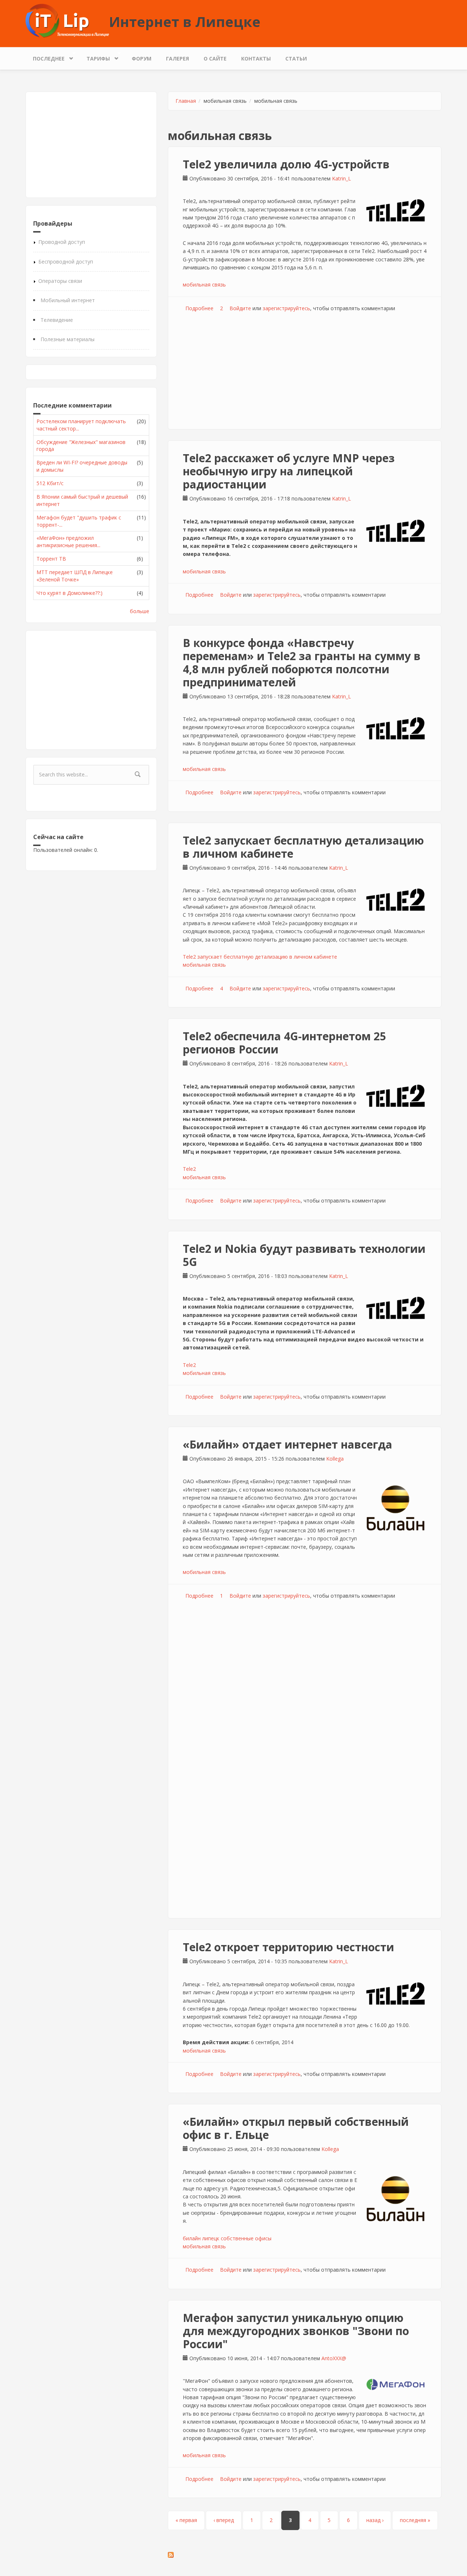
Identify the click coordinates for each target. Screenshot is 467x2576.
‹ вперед (224, 2520)
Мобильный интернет (68, 300)
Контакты (256, 59)
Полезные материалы (67, 339)
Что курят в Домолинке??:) (70, 593)
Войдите (240, 308)
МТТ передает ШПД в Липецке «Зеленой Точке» (75, 576)
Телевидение (57, 320)
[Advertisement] (91, 145)
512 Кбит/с (50, 483)
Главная (186, 101)
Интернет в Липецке (185, 22)
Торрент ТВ (51, 559)
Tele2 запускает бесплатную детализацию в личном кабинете (303, 847)
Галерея (177, 59)
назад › (375, 2520)
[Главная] (67, 20)
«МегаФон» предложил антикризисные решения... (68, 541)
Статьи (296, 59)
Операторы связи (60, 281)
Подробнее (199, 308)
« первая (186, 2520)
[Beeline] (395, 1508)
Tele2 (189, 1169)
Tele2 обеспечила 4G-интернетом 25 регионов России (284, 1043)
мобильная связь (204, 285)
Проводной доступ (62, 242)
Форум (142, 59)
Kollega (335, 1459)
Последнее (45, 57)
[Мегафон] (395, 2384)
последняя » (415, 2520)
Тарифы (94, 57)
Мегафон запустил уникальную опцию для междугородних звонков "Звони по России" (296, 2331)
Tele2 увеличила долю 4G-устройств (286, 164)
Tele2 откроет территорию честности (288, 1947)
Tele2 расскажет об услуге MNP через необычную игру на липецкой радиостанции (289, 471)
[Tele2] (395, 210)
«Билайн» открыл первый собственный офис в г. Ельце (296, 2128)
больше (140, 611)
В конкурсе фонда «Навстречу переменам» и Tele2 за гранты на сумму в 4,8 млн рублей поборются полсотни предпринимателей (302, 662)
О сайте (215, 59)
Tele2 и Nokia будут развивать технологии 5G (304, 1255)
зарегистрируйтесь (286, 308)
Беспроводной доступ (66, 262)
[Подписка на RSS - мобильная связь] (305, 2555)
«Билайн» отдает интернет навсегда (287, 1444)
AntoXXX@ (334, 2358)
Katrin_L (341, 178)
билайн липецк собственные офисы (227, 2238)
